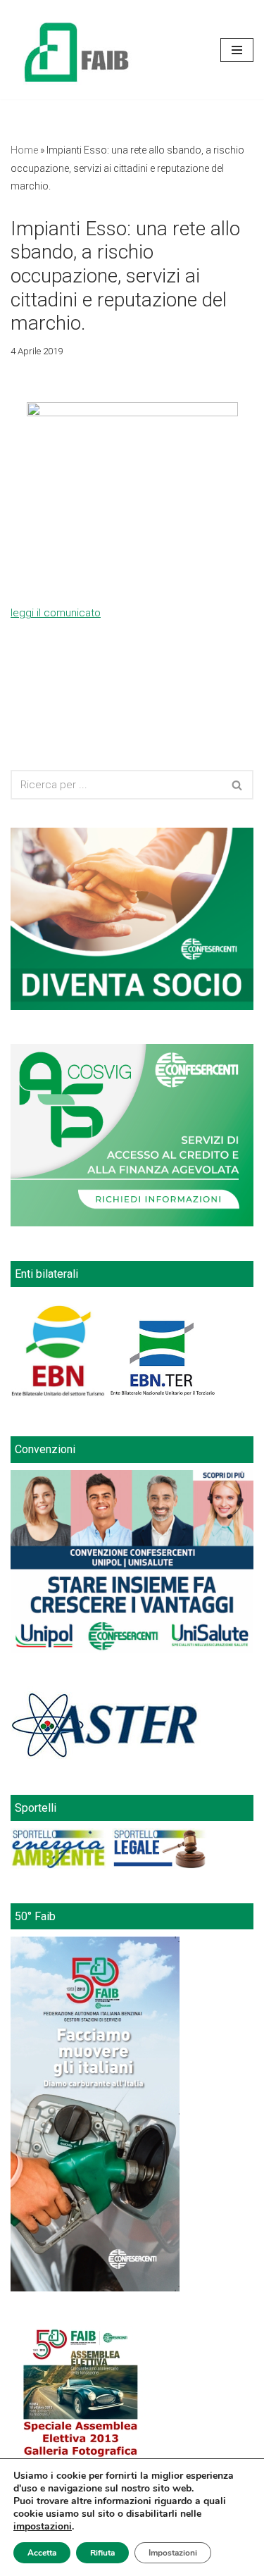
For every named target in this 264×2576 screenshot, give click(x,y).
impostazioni (43, 2527)
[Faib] (77, 50)
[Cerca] (238, 785)
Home (24, 150)
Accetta (42, 2553)
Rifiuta (102, 2553)
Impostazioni (173, 2553)
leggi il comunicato (56, 613)
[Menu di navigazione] (237, 50)
